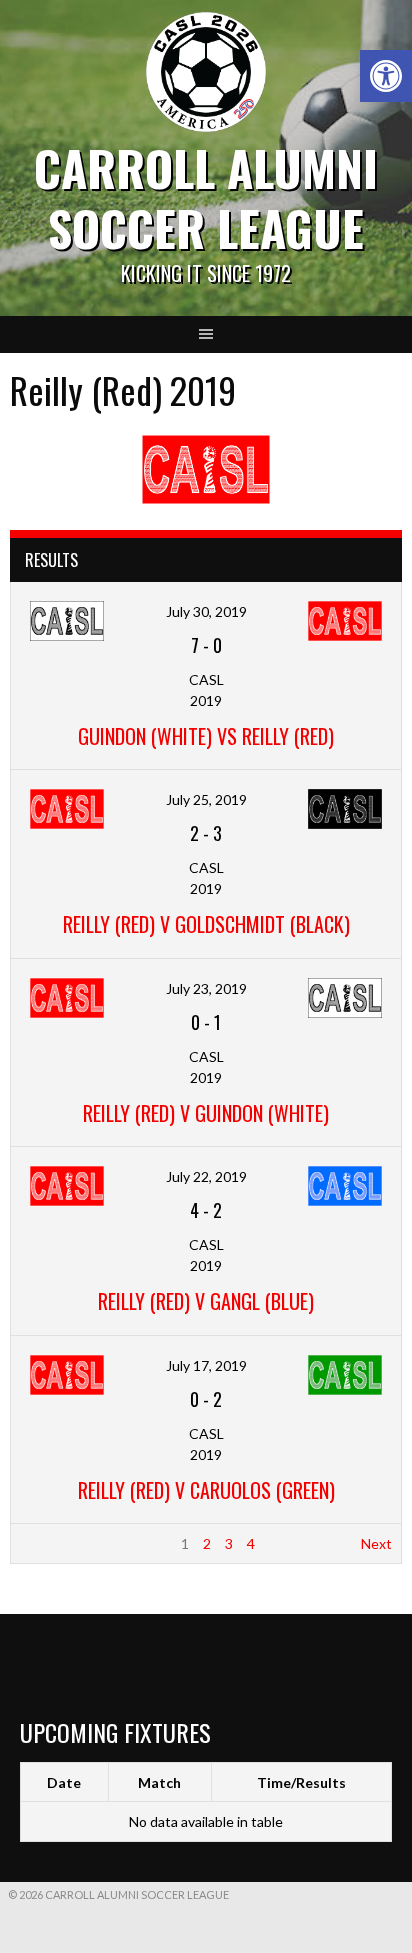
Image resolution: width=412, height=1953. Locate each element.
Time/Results (301, 1782)
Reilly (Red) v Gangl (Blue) (206, 1301)
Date (64, 1782)
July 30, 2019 (206, 611)
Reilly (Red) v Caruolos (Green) (206, 1490)
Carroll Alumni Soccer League (206, 197)
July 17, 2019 (206, 1365)
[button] (386, 76)
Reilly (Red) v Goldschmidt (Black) (206, 924)
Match (159, 1782)
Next (376, 1543)
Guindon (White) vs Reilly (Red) (206, 736)
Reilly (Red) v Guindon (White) (206, 1113)
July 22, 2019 (206, 1176)
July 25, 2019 (206, 799)
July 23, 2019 (206, 988)
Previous (47, 1543)
